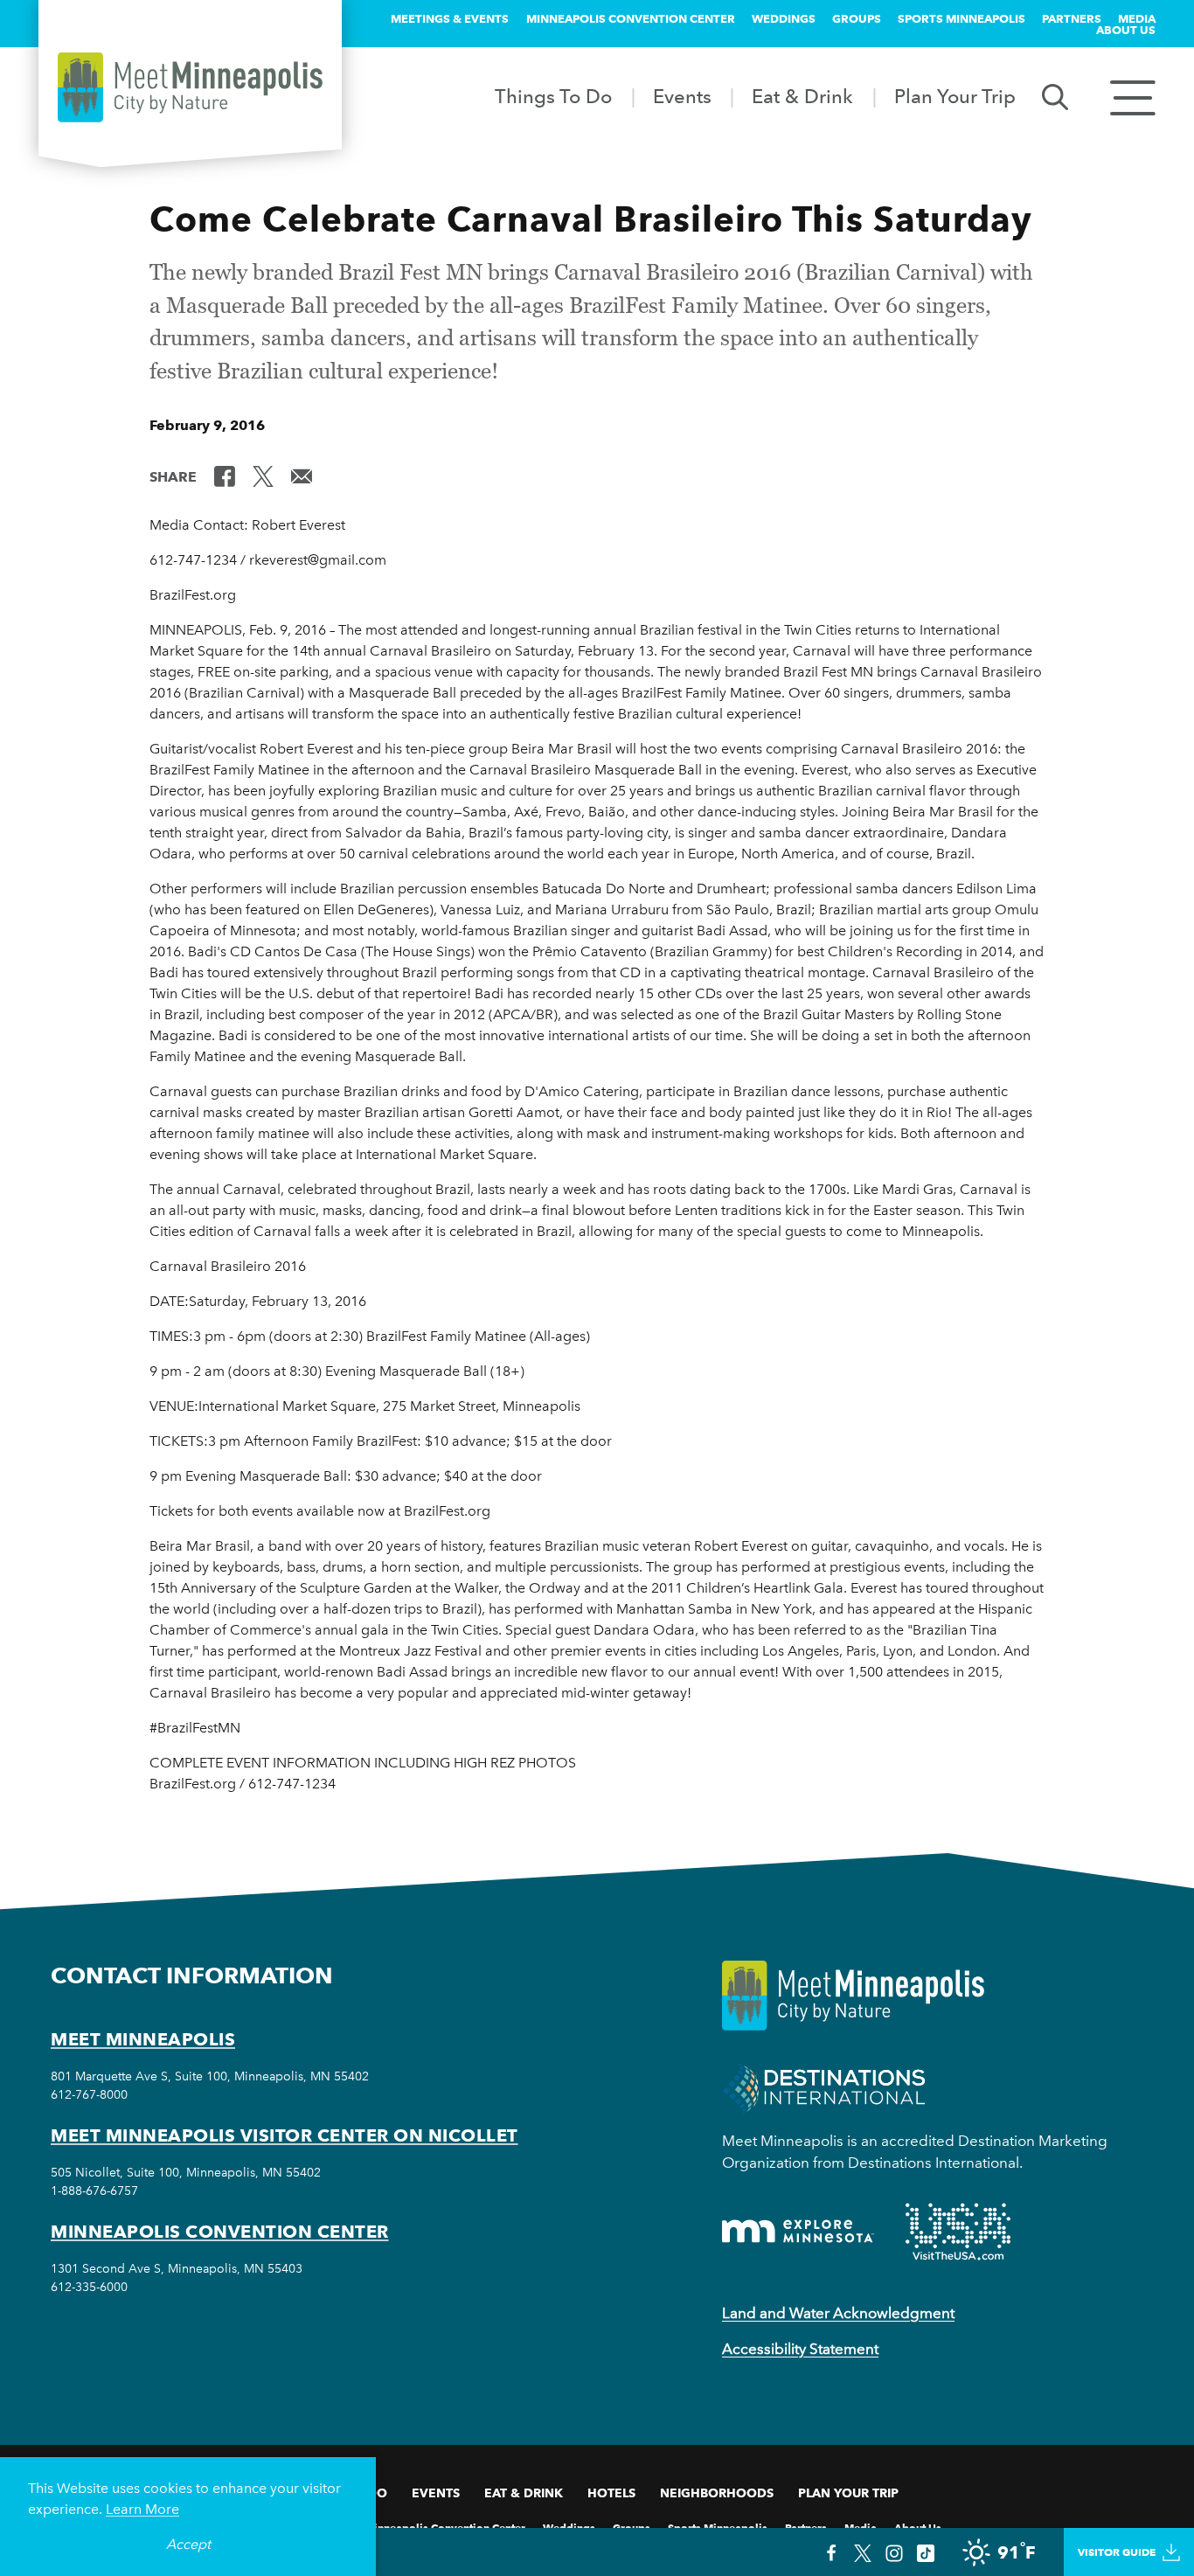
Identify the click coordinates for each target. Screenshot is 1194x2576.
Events (682, 96)
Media (1137, 18)
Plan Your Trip (955, 96)
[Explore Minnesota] (798, 2231)
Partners (1072, 18)
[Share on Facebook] (225, 476)
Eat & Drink (802, 96)
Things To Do (553, 96)
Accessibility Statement (800, 2349)
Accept (188, 2544)
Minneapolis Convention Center (631, 18)
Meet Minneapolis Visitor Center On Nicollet (285, 2135)
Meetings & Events (450, 18)
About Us (1126, 30)
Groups (857, 18)
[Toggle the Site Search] (1055, 96)
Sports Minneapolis (961, 18)
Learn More (142, 2509)
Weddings (784, 18)
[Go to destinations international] (824, 2087)
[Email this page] (302, 476)
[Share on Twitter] (263, 476)
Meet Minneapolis (143, 2039)
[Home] (190, 87)
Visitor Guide (1117, 2552)
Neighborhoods (717, 2493)
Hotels (611, 2493)
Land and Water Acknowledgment (838, 2313)
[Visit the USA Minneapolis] (958, 2232)
